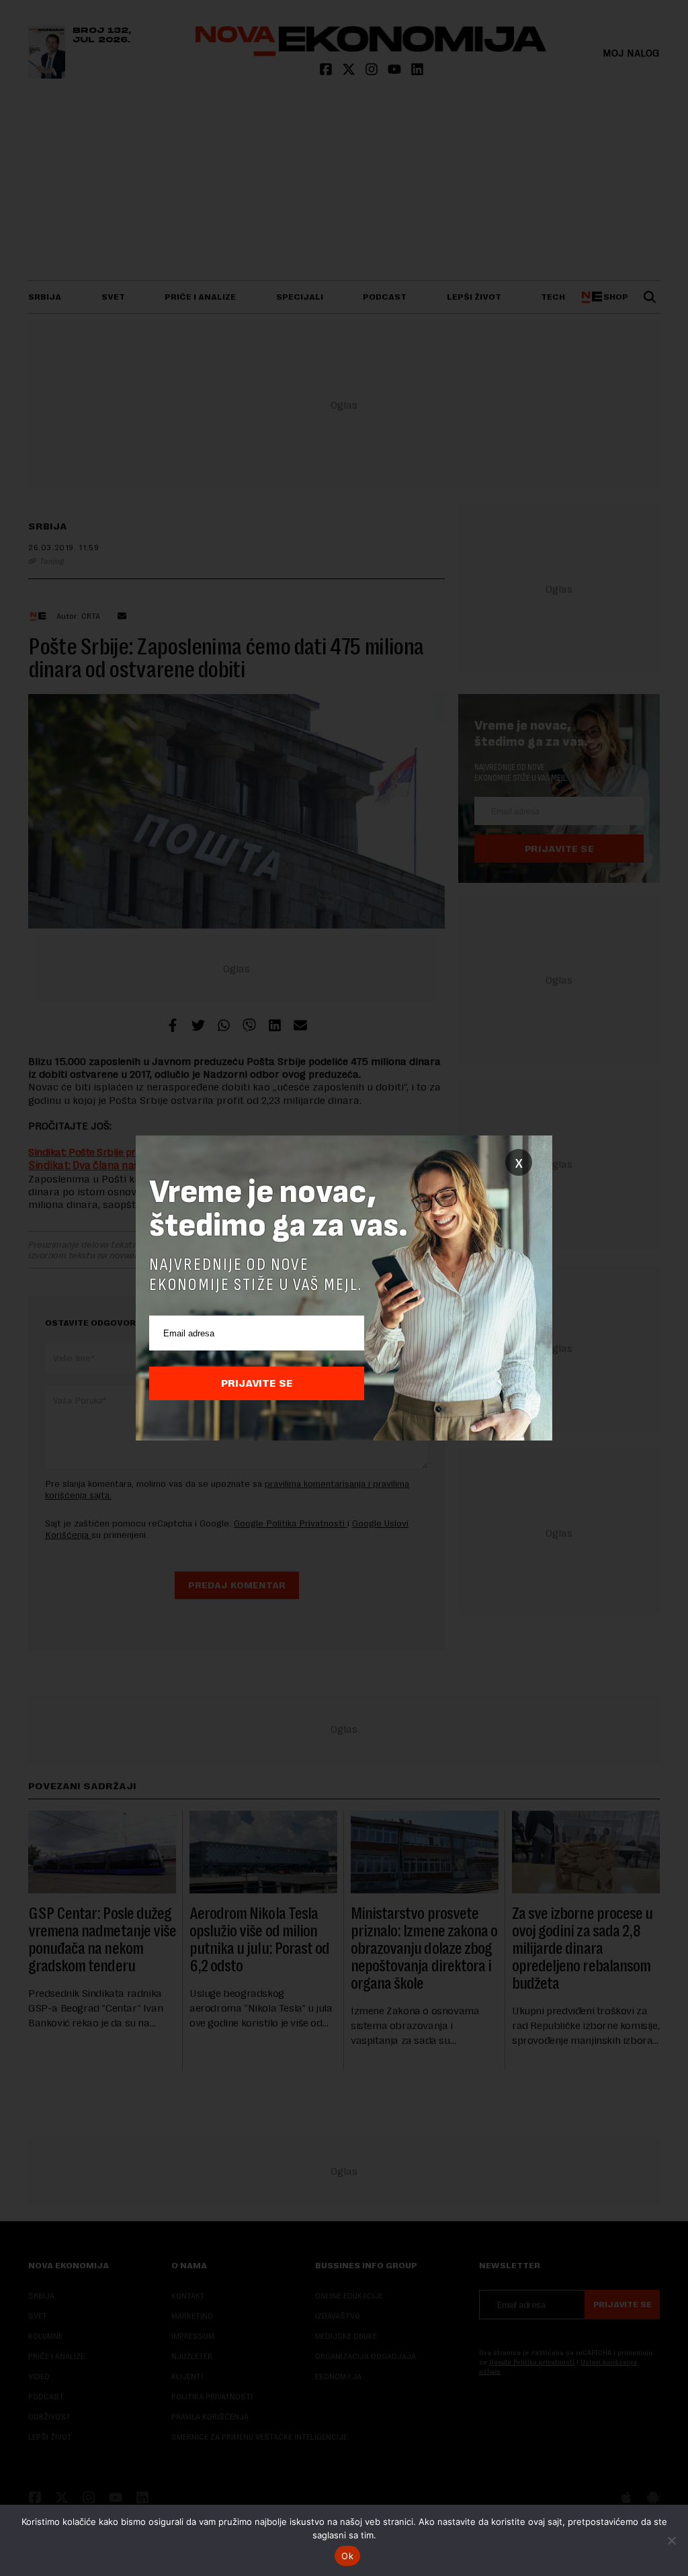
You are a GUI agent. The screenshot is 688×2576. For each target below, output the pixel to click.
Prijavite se (257, 1383)
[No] (671, 2540)
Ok (347, 2556)
